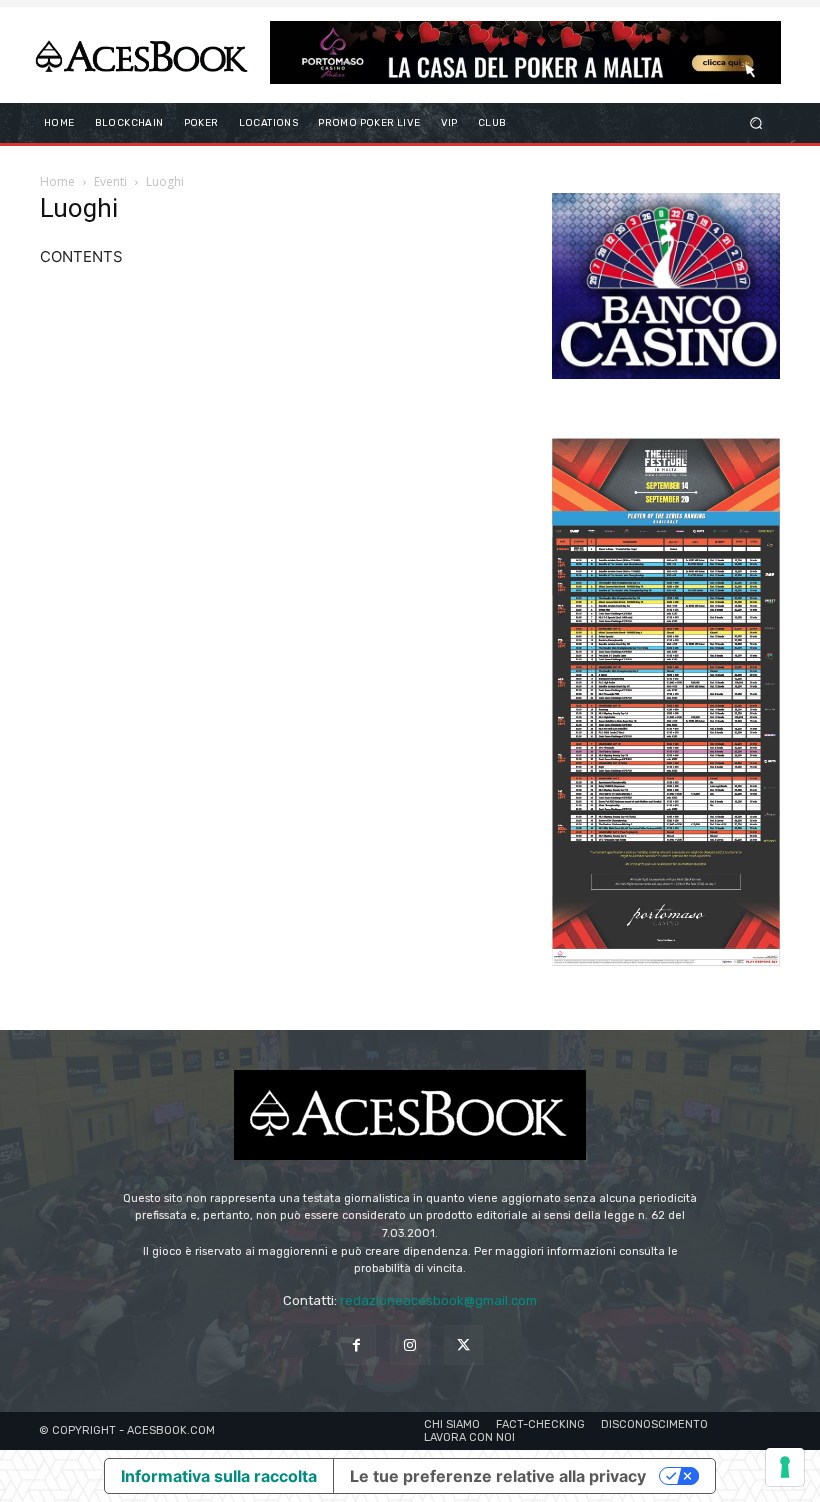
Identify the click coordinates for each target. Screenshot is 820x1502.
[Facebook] (356, 1344)
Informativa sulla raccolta (219, 1476)
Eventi (110, 181)
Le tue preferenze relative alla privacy (498, 1476)
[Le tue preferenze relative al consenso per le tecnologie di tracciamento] (785, 1467)
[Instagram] (409, 1344)
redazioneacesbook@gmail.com (438, 1300)
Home (57, 181)
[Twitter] (463, 1344)
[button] (756, 123)
